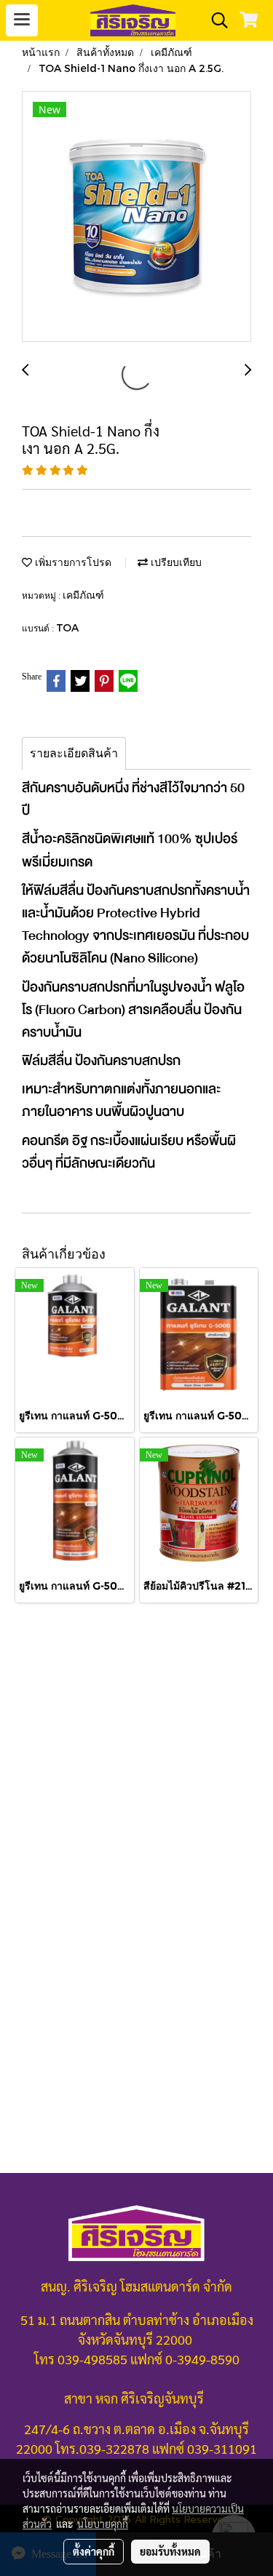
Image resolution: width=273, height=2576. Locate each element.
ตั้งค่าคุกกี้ (94, 2551)
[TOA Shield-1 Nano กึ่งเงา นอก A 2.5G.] (136, 217)
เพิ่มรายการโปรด (72, 562)
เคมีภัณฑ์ (83, 595)
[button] (215, 20)
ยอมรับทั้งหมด (170, 2551)
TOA (67, 627)
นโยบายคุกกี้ (103, 2524)
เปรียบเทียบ (175, 562)
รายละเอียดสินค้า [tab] (74, 753)
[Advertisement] (136, 1770)
